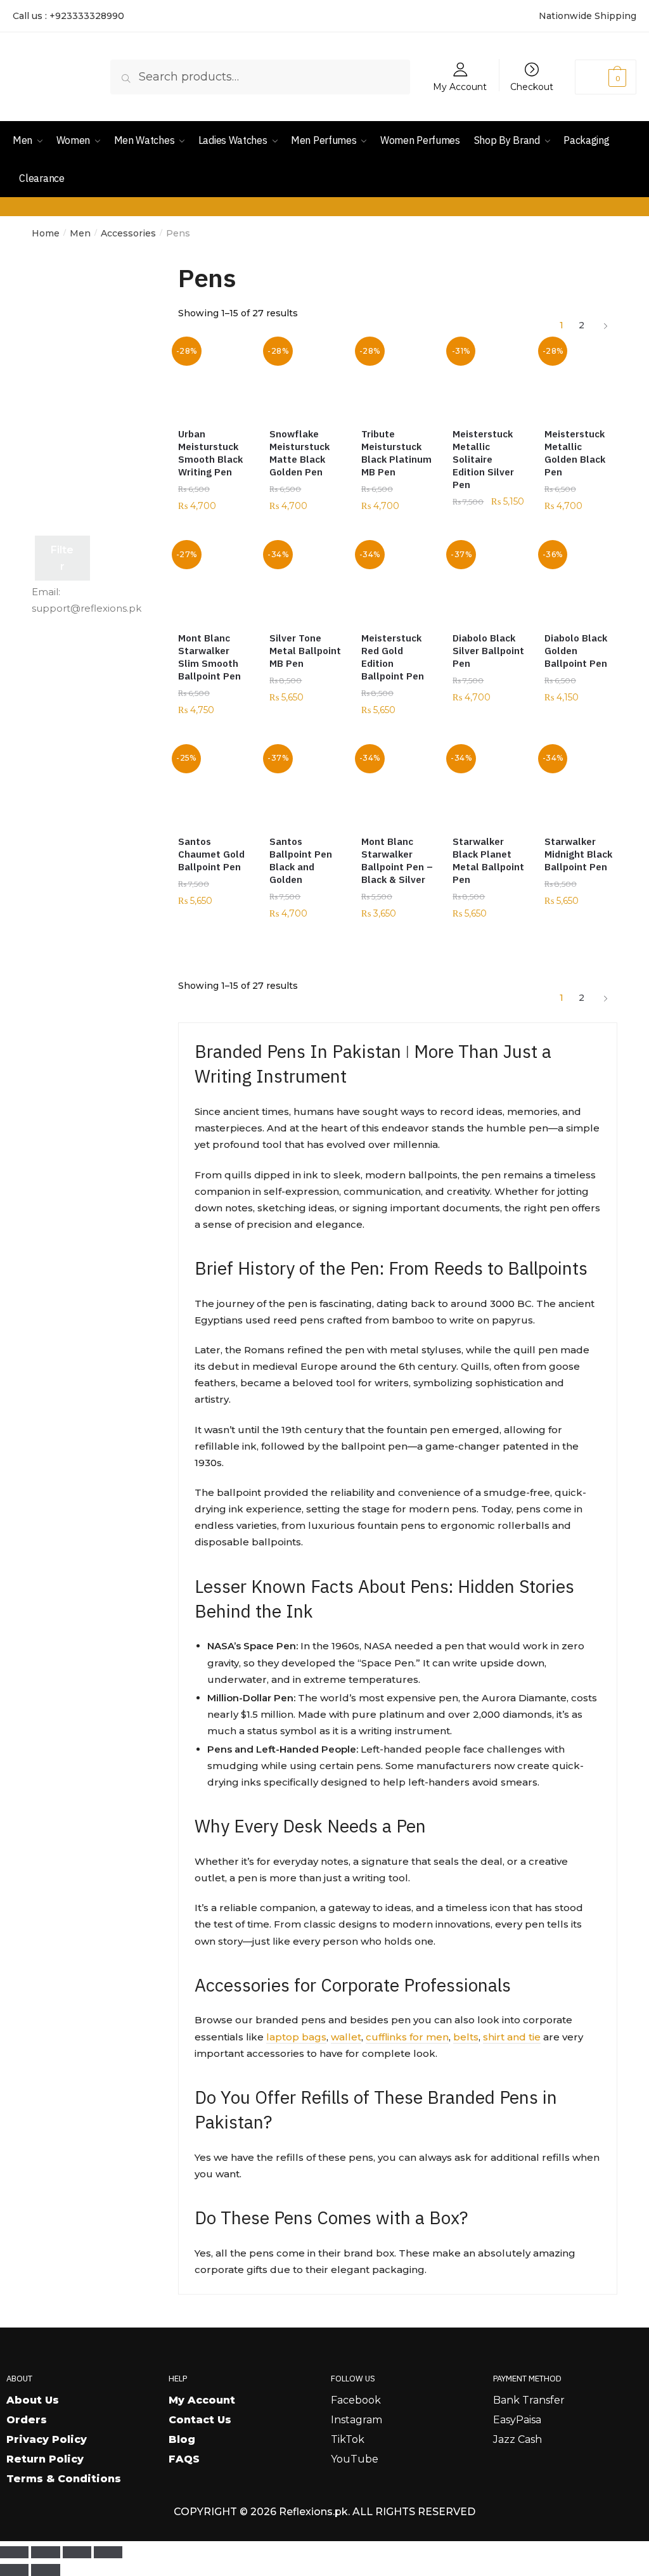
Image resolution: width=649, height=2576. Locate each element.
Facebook (356, 2400)
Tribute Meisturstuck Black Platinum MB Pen (396, 453)
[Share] (77, 2553)
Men (80, 233)
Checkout (532, 86)
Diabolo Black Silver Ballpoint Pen (488, 651)
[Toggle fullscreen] (45, 2553)
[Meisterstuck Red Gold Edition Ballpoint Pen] (397, 583)
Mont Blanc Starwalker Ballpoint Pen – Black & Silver (397, 860)
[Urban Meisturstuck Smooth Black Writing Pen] (214, 379)
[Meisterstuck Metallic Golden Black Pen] (581, 379)
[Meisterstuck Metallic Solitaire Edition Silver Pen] (489, 379)
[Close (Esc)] (108, 2553)
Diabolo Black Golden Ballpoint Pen (576, 651)
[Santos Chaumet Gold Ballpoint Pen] (214, 787)
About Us (33, 2400)
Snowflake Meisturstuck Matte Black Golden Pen (299, 453)
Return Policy (45, 2459)
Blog (182, 2439)
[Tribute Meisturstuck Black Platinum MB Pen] (397, 379)
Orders (27, 2420)
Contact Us (200, 2420)
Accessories (128, 233)
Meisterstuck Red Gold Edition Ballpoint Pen (393, 657)
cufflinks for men (407, 2037)
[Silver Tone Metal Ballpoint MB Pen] (305, 583)
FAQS (184, 2459)
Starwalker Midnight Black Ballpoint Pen (578, 854)
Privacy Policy (47, 2439)
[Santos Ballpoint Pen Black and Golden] (305, 787)
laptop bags (296, 2037)
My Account (460, 86)
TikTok (348, 2439)
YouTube (355, 2459)
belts (466, 2037)
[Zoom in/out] (14, 2553)
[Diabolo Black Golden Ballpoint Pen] (581, 583)
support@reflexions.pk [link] (87, 608)
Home (46, 233)
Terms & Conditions (64, 2479)
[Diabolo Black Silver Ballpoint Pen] (489, 583)
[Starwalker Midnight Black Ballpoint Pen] (581, 787)
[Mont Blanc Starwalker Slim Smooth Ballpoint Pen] (214, 583)
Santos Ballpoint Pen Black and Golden (301, 860)
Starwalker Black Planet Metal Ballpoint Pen (488, 860)
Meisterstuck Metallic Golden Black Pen (575, 453)
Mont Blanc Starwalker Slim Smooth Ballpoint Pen (209, 657)
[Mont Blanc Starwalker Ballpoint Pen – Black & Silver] (397, 787)
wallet (346, 2037)
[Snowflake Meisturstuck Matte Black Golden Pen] (305, 379)
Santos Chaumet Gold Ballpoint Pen (211, 854)
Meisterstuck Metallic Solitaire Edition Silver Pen (483, 459)
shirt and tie (512, 2037)
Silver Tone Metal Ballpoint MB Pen (305, 651)
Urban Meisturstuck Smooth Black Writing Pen (210, 453)
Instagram (357, 2420)
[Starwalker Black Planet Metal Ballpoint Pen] (489, 787)
